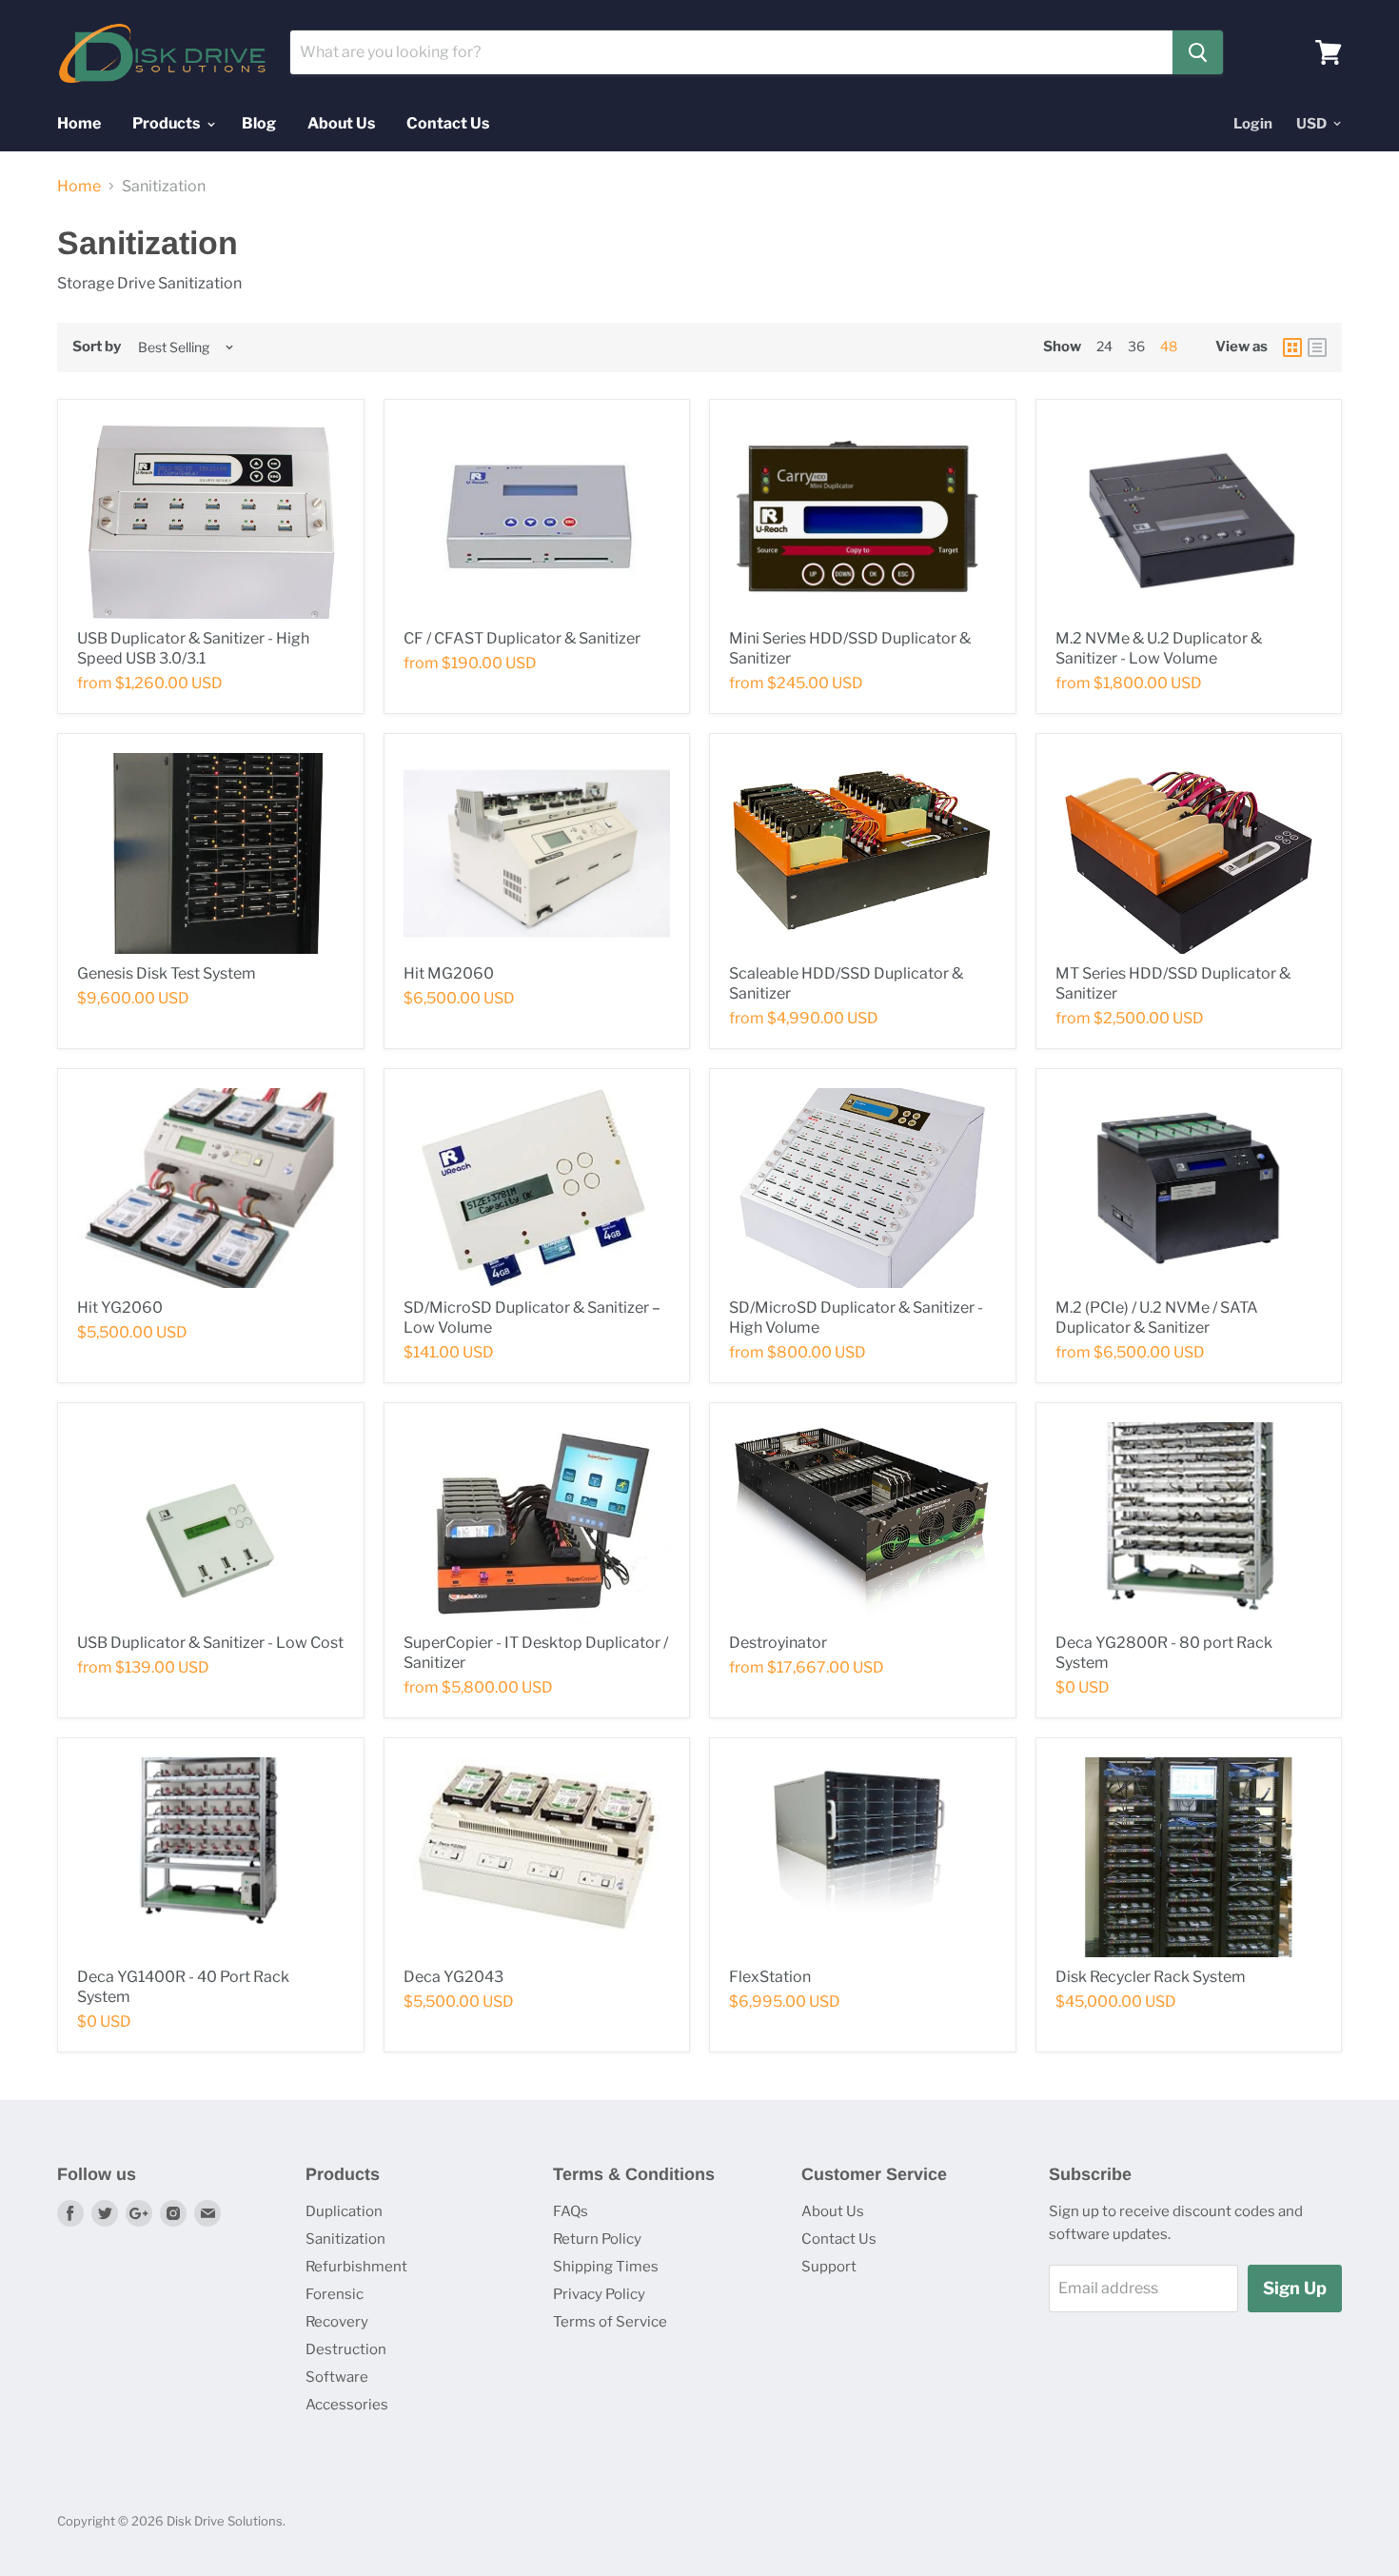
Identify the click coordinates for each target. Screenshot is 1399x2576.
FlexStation (770, 1977)
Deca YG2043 (453, 1977)
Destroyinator (778, 1643)
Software (337, 2377)
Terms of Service (610, 2322)
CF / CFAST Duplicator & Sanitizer (522, 638)
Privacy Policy (599, 2294)
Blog (259, 123)
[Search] (1198, 52)
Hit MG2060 (449, 973)
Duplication (344, 2211)
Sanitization (345, 2239)
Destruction (346, 2349)
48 (1169, 346)
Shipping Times (606, 2267)
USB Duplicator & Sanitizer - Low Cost (210, 1643)
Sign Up (1295, 2288)
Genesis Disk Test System (167, 973)
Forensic (335, 2294)
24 (1104, 346)
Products (167, 123)
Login (1253, 124)
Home (79, 123)
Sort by (97, 347)
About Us (341, 123)
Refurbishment (356, 2267)
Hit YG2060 (120, 1308)
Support (829, 2267)
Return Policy (597, 2239)
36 (1136, 346)
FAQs (571, 2211)
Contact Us (448, 123)
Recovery (337, 2322)
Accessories (347, 2405)
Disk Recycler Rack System (1151, 1977)
